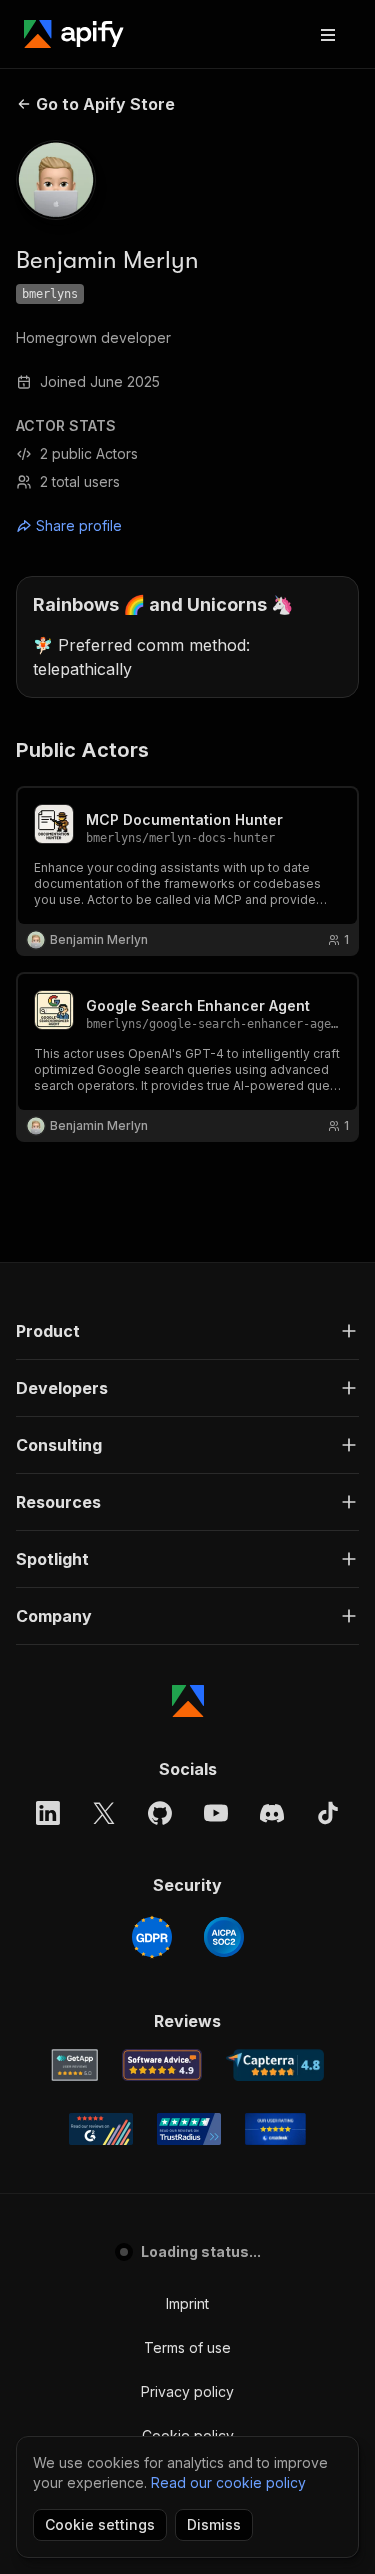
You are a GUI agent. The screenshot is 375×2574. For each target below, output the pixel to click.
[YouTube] (216, 1813)
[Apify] (74, 34)
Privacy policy (187, 2391)
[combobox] (106, 526)
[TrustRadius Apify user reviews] (189, 2129)
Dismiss (214, 2524)
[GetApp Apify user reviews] (75, 2065)
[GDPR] (152, 1937)
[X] (104, 1813)
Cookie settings (100, 2524)
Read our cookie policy (228, 2482)
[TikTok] (328, 1813)
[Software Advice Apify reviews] (162, 2065)
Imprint (187, 2303)
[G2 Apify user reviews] (101, 2129)
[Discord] (272, 1813)
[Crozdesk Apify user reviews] (275, 2129)
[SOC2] (224, 1937)
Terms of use (187, 2347)
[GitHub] (160, 1813)
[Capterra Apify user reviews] (275, 2065)
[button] (187, 1331)
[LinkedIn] (48, 1813)
